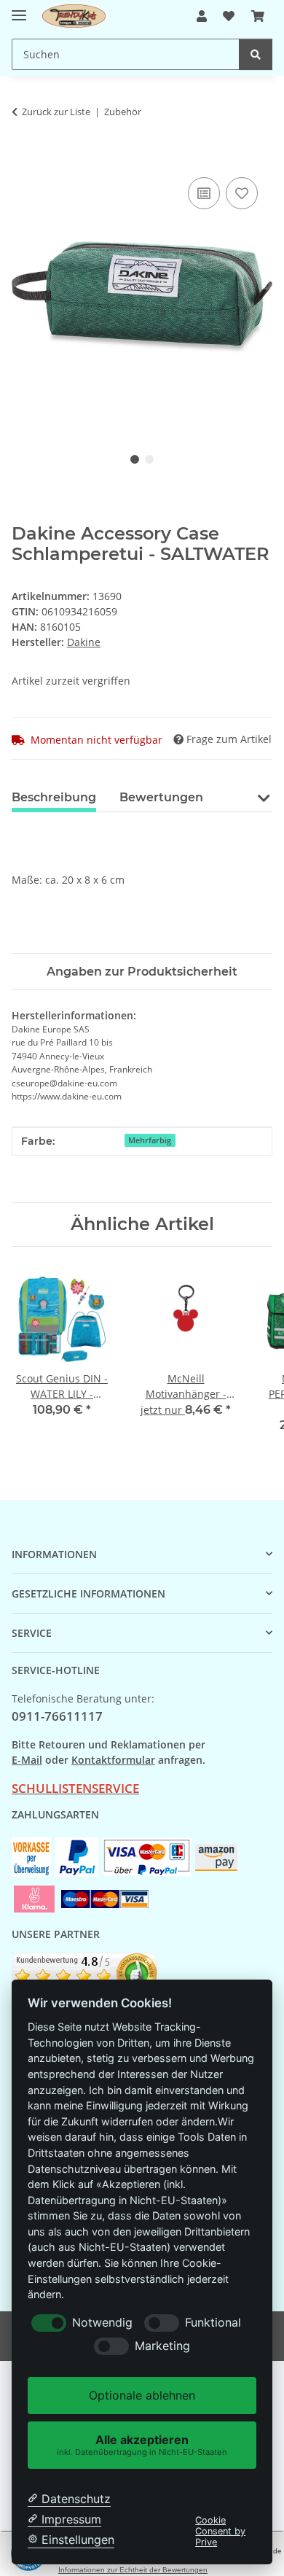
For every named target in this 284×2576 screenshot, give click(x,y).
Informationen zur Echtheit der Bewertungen (133, 2570)
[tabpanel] (142, 298)
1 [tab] (135, 459)
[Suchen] (256, 54)
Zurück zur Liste (56, 112)
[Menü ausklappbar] (19, 9)
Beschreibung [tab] (54, 797)
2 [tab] (149, 459)
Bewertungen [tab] (161, 797)
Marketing (162, 2346)
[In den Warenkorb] (23, 157)
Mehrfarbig (150, 1140)
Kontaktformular (113, 1760)
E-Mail (27, 1760)
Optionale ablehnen (142, 2395)
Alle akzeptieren (142, 2444)
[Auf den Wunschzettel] (242, 193)
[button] (202, 16)
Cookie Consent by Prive (220, 2532)
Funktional (213, 2323)
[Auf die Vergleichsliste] (204, 193)
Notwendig (102, 2323)
